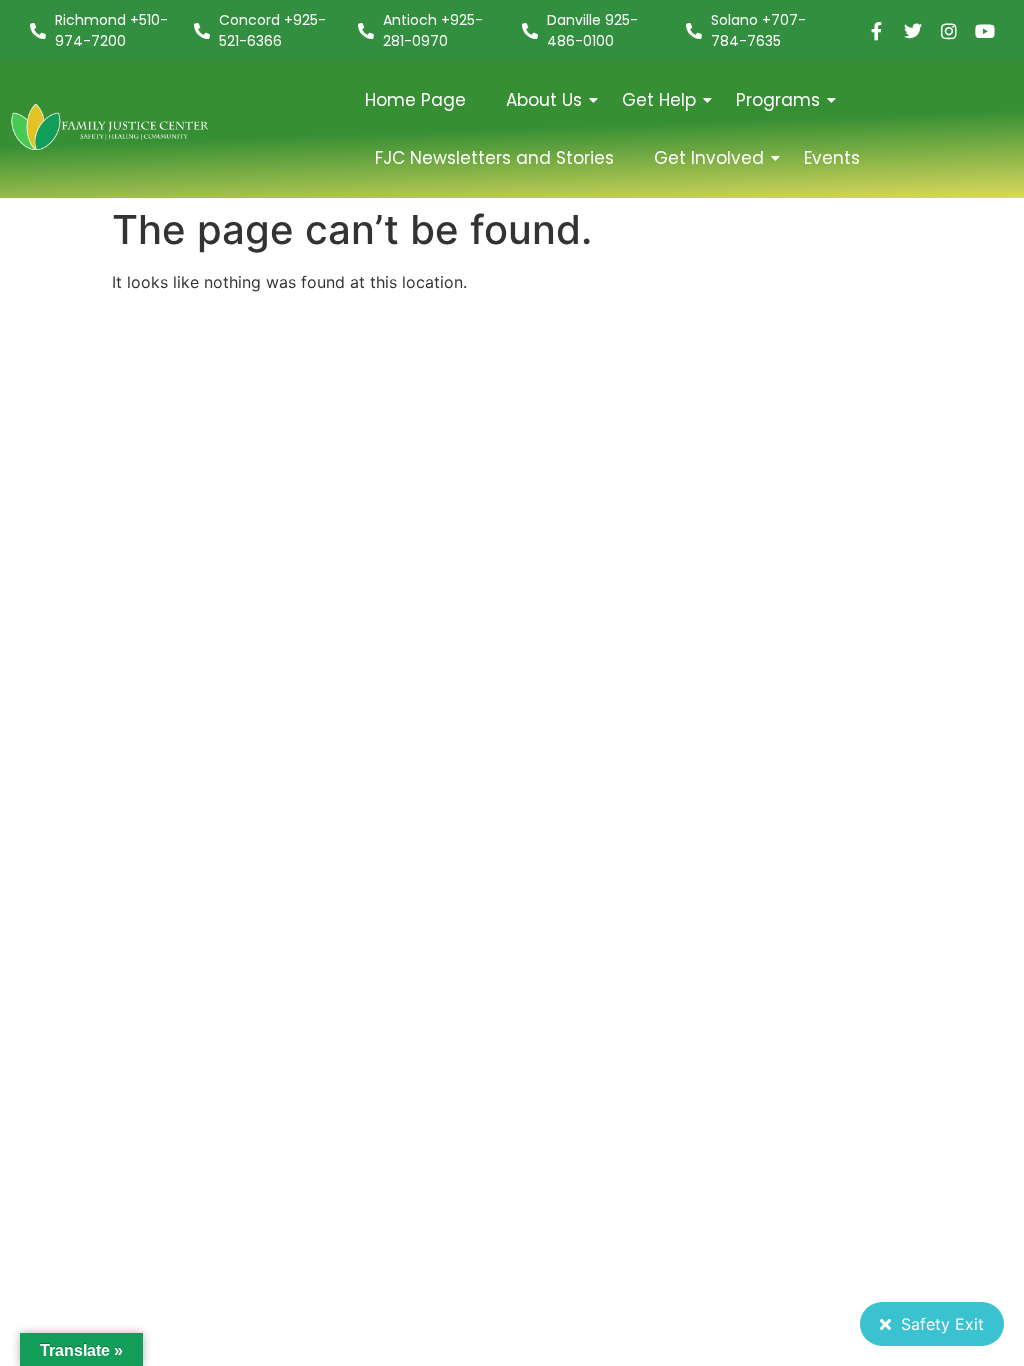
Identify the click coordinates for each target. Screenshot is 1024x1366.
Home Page (415, 100)
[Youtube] (985, 31)
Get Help (659, 100)
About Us (544, 100)
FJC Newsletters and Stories (494, 158)
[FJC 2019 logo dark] (111, 127)
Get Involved (709, 158)
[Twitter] (913, 31)
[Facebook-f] (877, 31)
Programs (778, 100)
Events (832, 158)
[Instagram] (949, 31)
